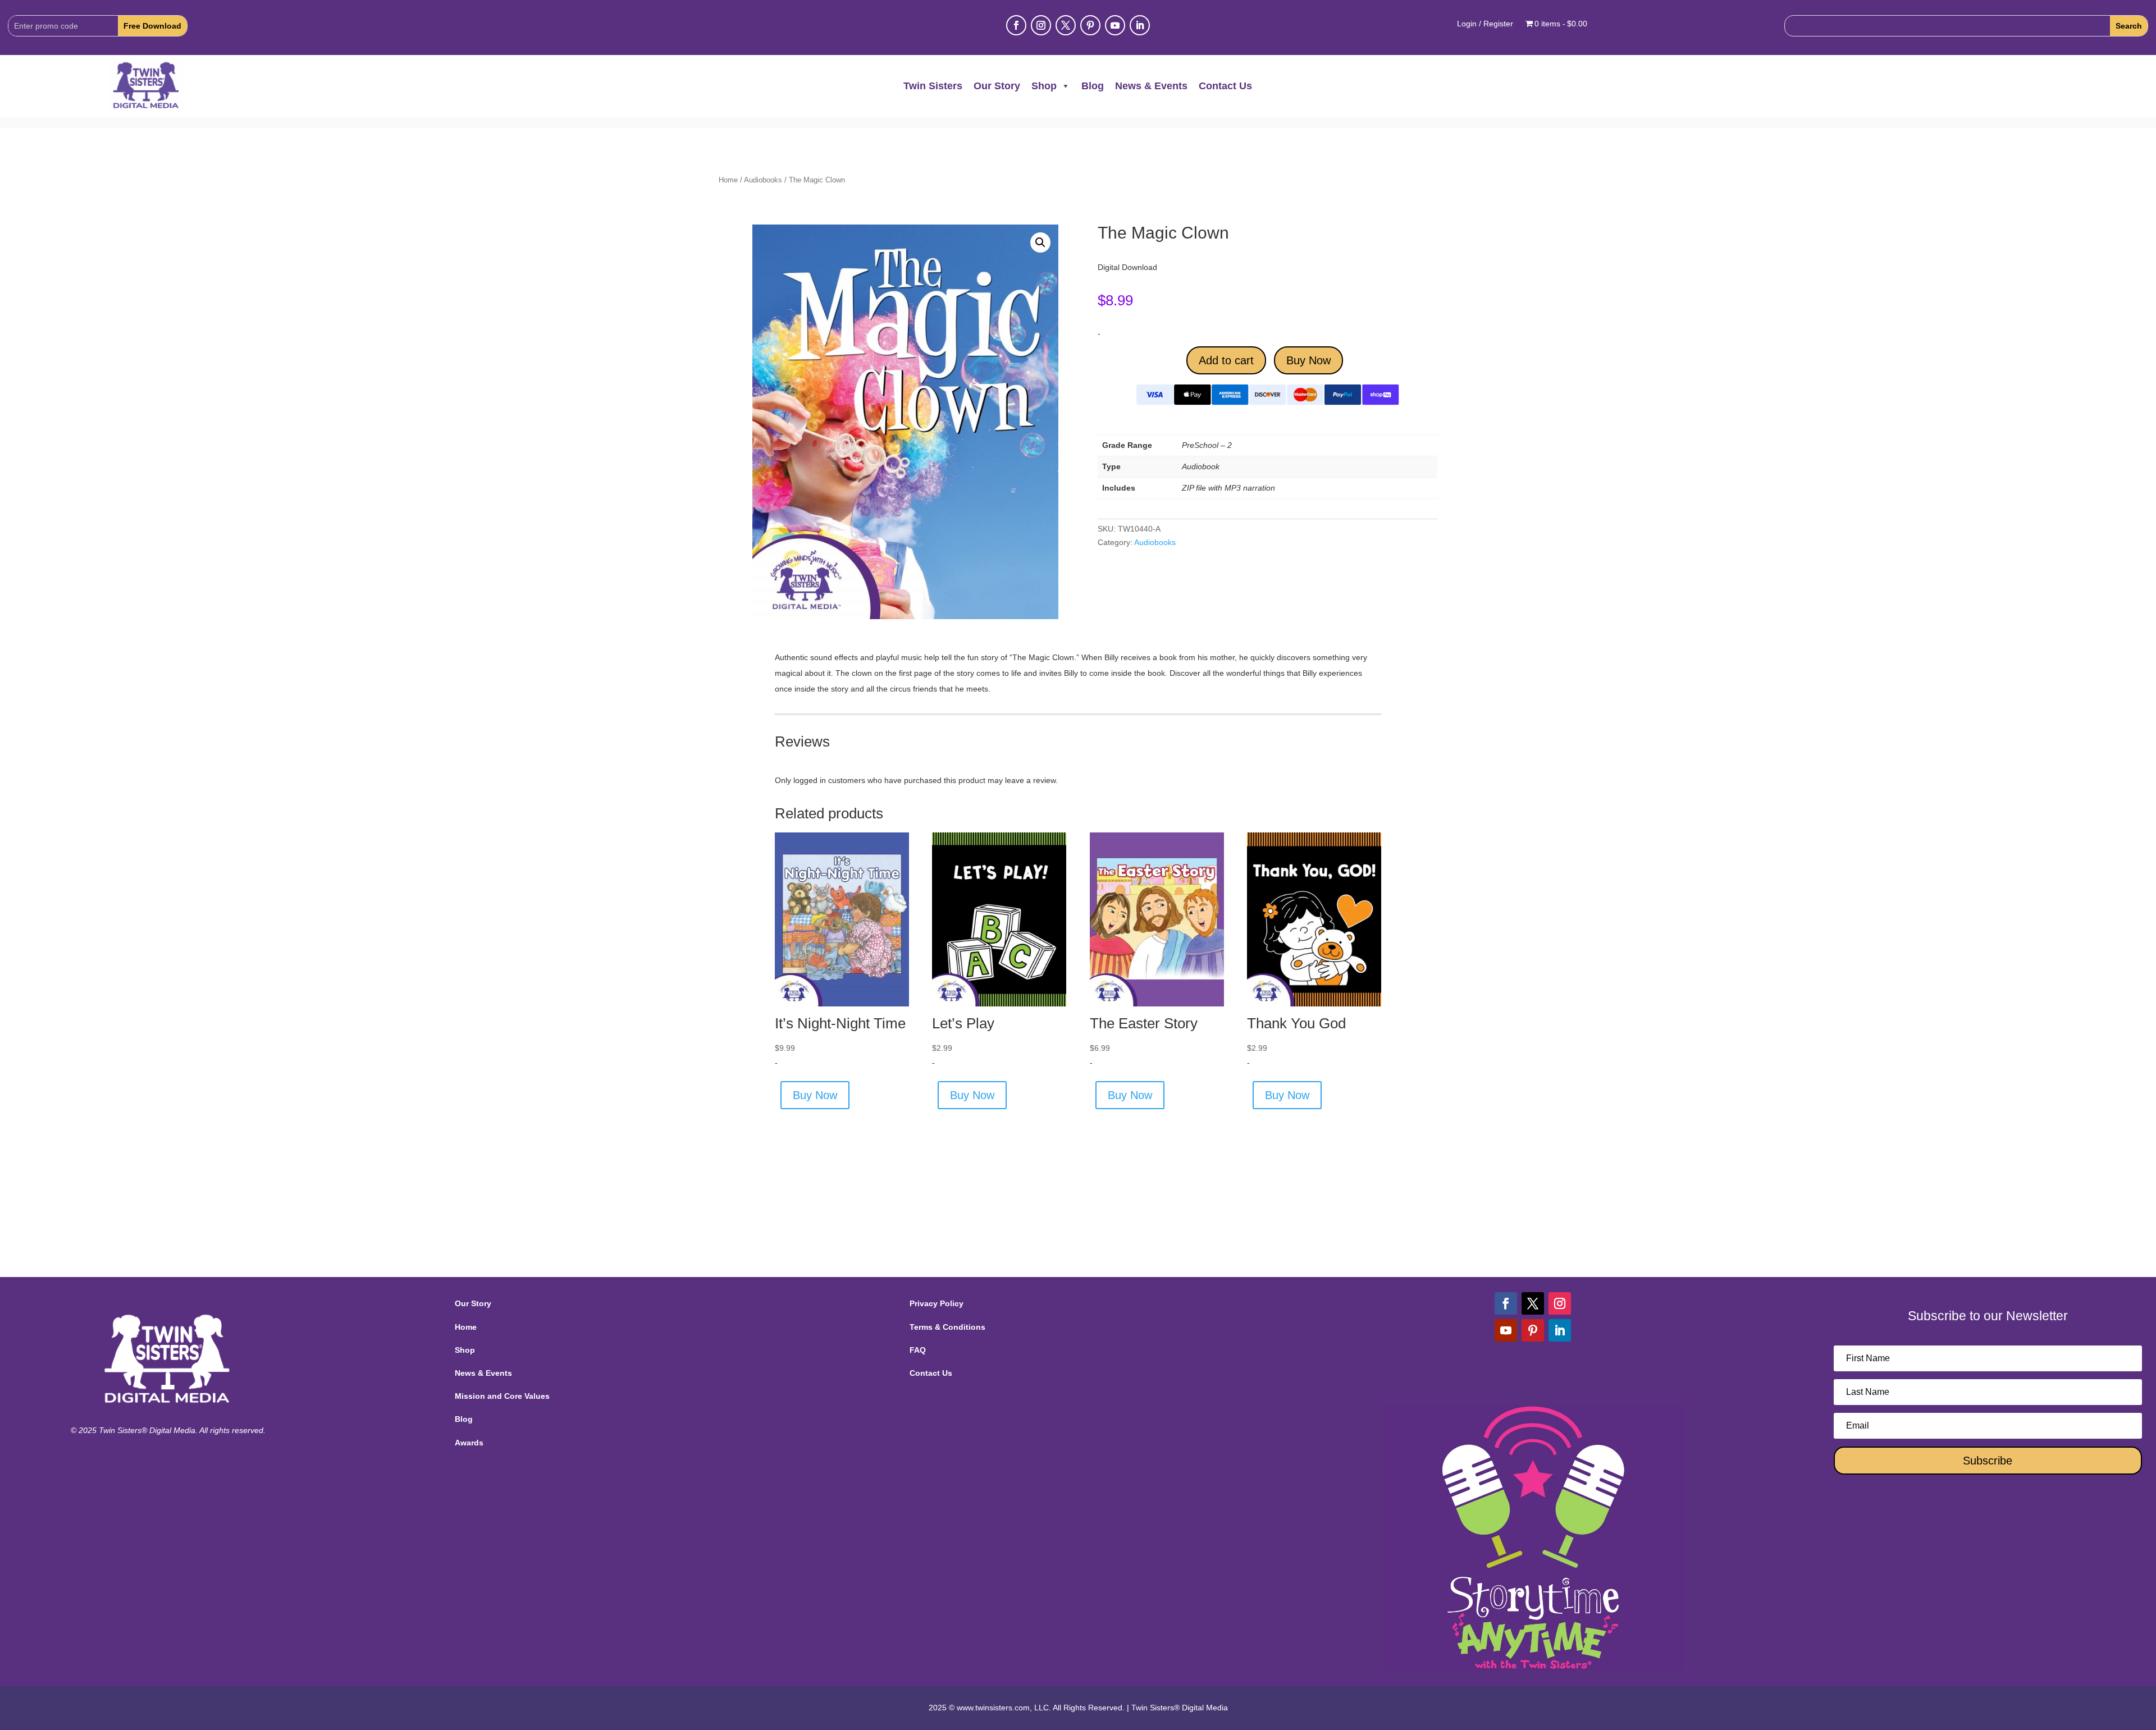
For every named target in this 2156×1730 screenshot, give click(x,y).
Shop (1044, 86)
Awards (469, 1443)
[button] (1040, 242)
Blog (1093, 86)
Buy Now (1308, 360)
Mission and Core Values (502, 1396)
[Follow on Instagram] (1041, 25)
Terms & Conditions (947, 1327)
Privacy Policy (937, 1303)
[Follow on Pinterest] (1090, 25)
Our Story (997, 86)
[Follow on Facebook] (1016, 25)
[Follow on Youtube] (1115, 25)
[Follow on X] (1066, 25)
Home (728, 180)
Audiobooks (763, 180)
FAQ (918, 1350)
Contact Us (1225, 86)
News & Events (1151, 86)
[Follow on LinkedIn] (1140, 25)
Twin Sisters (933, 86)
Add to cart (1226, 360)
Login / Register (1485, 24)
